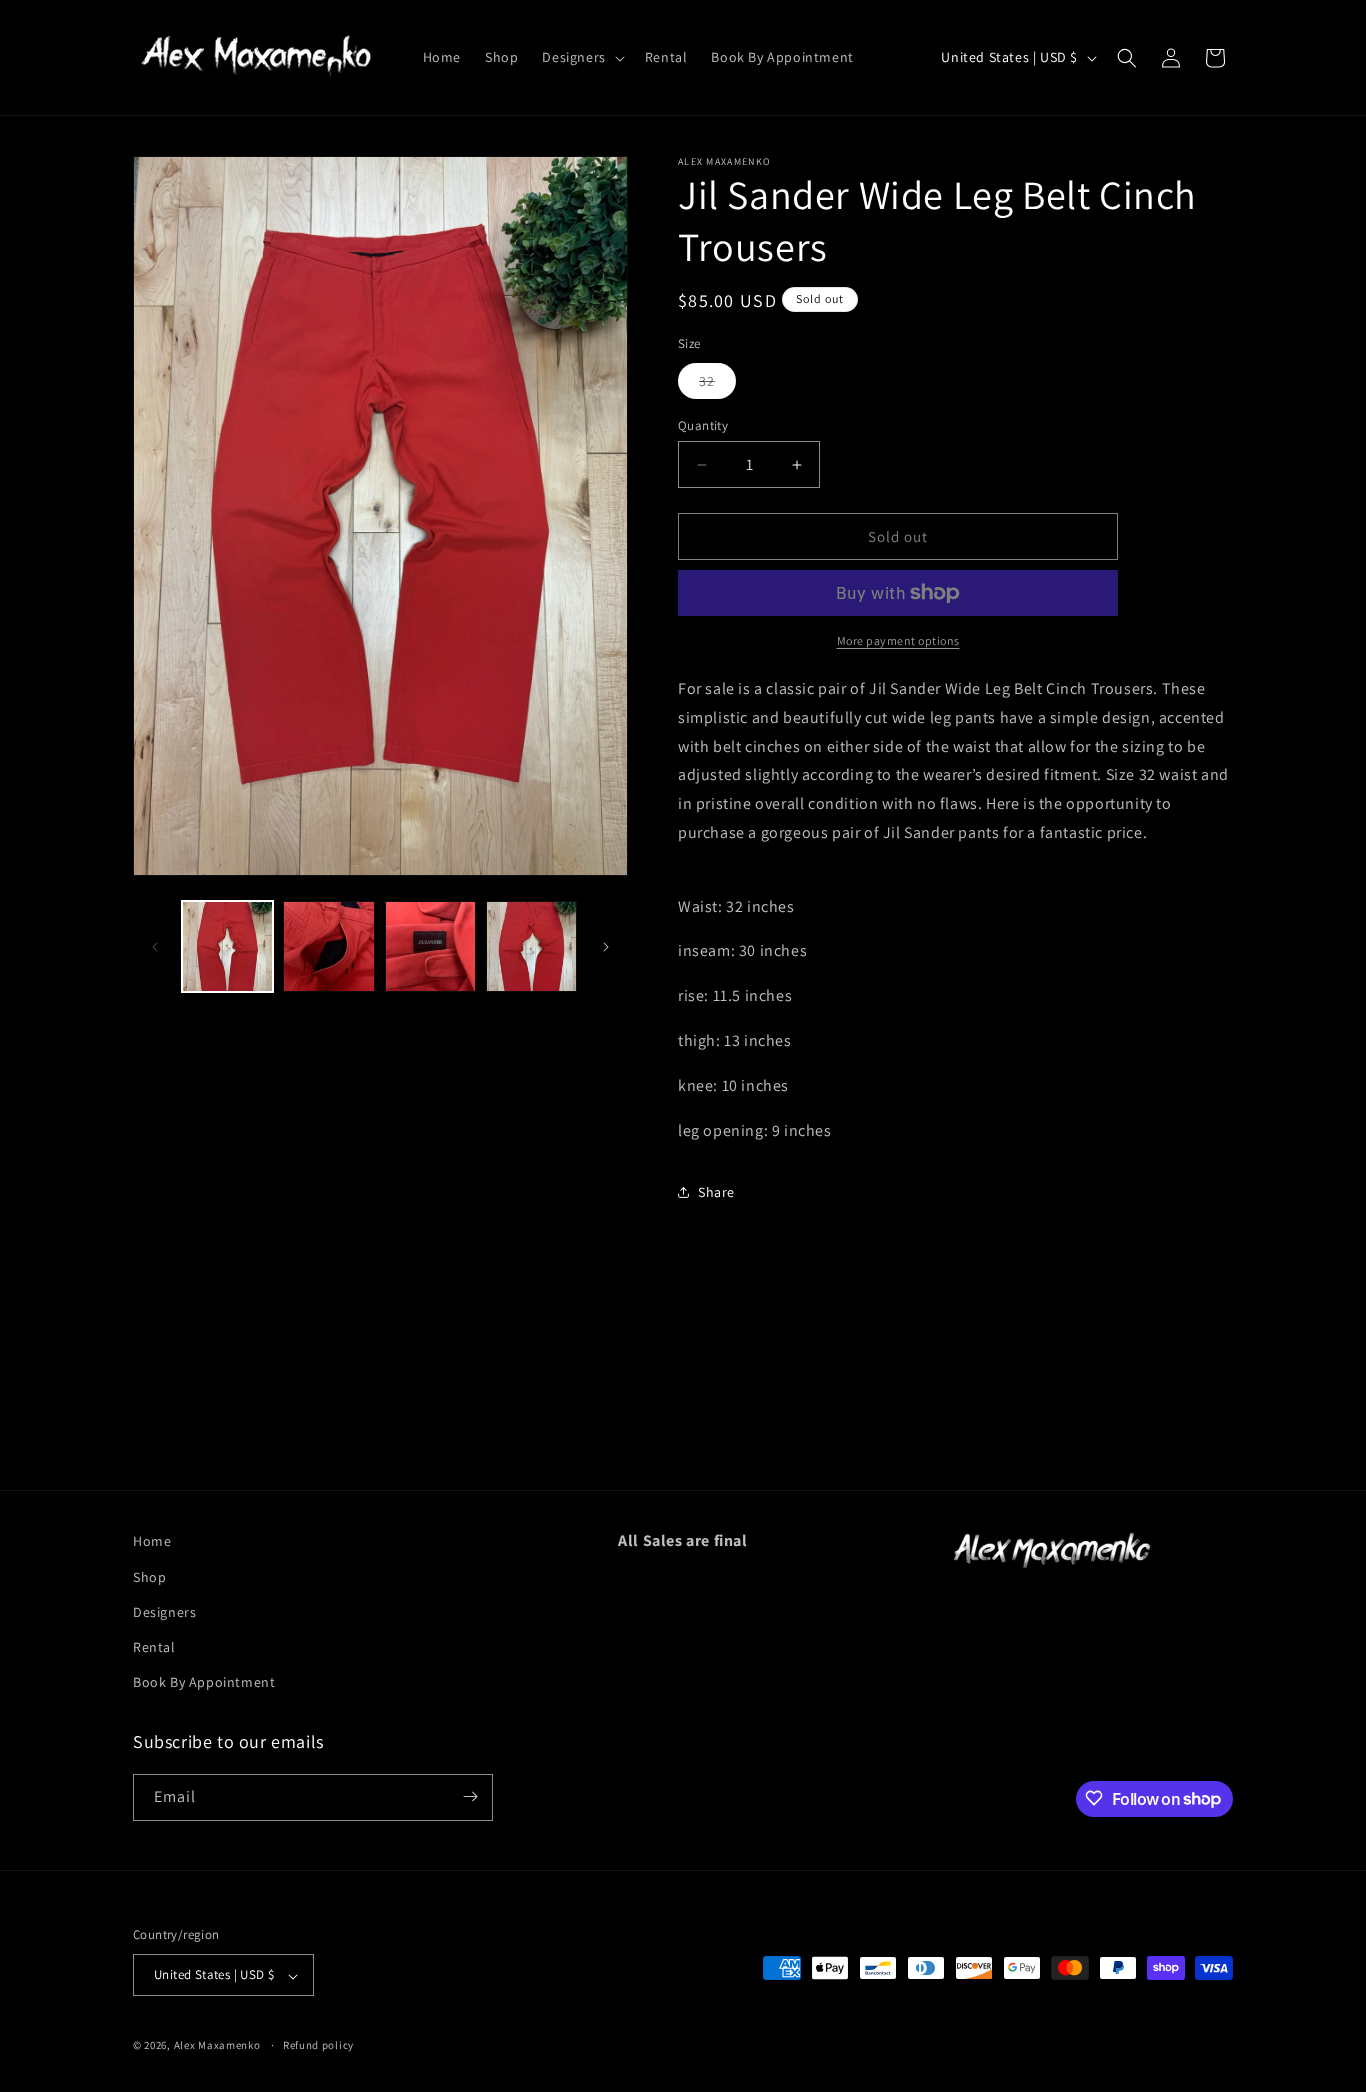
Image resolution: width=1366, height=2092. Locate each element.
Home (152, 1541)
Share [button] (716, 1192)
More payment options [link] (898, 640)
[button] (581, 57)
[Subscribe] (470, 1796)
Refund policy (318, 2045)
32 (717, 385)
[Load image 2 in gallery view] (328, 946)
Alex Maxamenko (217, 2046)
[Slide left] (155, 947)
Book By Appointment (204, 1682)
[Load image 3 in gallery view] (430, 946)
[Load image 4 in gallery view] (531, 946)
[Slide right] (606, 947)
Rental (154, 1646)
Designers (164, 1611)
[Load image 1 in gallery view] (227, 946)
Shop (149, 1576)
